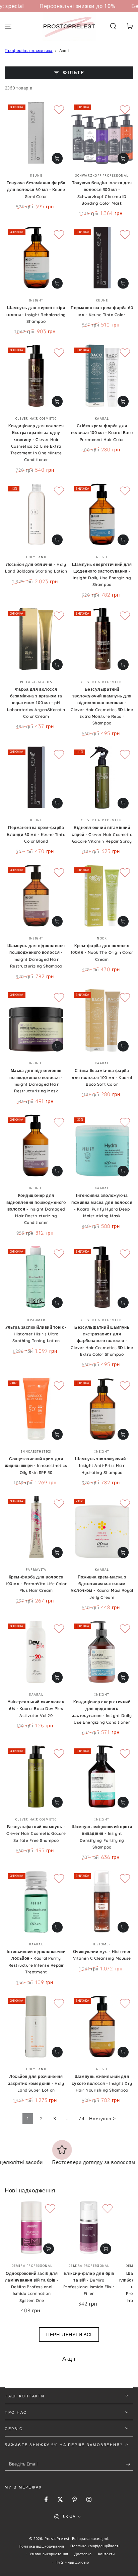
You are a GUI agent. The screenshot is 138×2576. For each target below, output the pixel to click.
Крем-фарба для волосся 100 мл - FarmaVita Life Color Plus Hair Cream (36, 1584)
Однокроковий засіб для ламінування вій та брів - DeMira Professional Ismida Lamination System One (32, 2287)
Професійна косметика (28, 51)
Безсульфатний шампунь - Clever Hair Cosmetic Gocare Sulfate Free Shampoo (36, 1834)
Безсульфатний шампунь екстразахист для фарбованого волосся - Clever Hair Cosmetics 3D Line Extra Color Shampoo (102, 1341)
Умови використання (49, 2554)
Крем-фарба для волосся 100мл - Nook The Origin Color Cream (102, 952)
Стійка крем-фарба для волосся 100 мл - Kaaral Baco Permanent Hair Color (102, 433)
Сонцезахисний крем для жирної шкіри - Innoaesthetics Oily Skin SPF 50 (36, 1466)
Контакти (107, 2554)
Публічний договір (72, 2562)
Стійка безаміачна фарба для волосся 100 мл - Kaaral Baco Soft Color (102, 1077)
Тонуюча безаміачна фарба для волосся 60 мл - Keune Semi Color (36, 190)
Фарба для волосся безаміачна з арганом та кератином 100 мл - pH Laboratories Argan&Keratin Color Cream (36, 703)
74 (81, 2118)
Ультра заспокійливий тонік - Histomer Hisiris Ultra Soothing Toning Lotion (36, 1334)
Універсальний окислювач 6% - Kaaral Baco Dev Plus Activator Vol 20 (36, 1709)
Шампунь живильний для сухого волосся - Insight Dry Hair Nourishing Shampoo (102, 2083)
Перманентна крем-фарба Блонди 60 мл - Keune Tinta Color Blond (36, 834)
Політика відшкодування (42, 2546)
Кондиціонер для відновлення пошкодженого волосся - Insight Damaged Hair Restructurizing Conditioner (36, 1209)
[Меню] (8, 26)
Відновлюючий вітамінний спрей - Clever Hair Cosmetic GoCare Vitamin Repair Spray (102, 834)
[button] (113, 26)
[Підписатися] (130, 2464)
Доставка (83, 2554)
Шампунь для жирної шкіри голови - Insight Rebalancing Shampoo (36, 314)
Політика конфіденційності (95, 2546)
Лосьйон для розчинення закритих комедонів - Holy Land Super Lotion (36, 2083)
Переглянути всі (69, 2334)
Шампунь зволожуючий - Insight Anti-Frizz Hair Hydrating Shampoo (102, 1466)
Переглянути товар (57, 158)
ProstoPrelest (57, 2538)
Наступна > (102, 2118)
